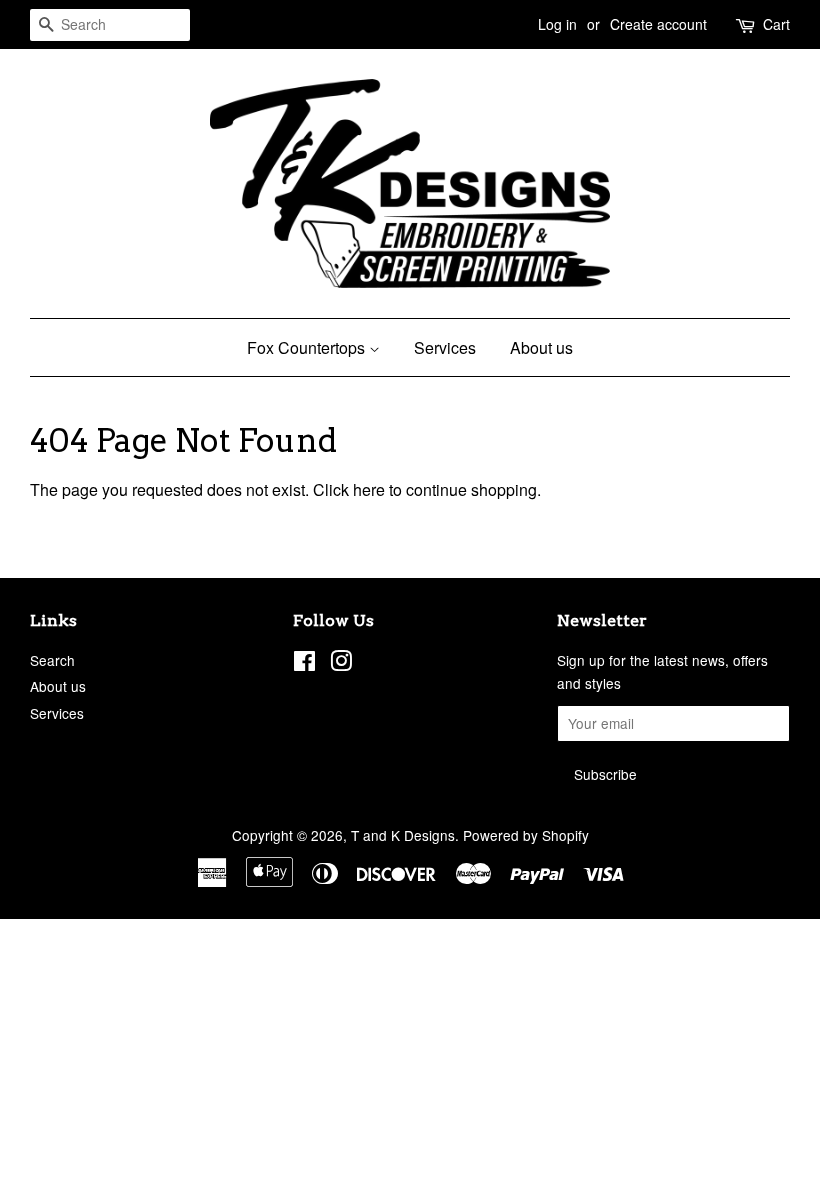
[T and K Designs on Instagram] (341, 664)
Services (445, 347)
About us (541, 347)
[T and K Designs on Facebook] (304, 664)
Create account (658, 24)
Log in (557, 24)
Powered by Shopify (526, 835)
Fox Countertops (308, 347)
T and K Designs (403, 835)
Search (52, 660)
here (369, 489)
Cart (776, 24)
